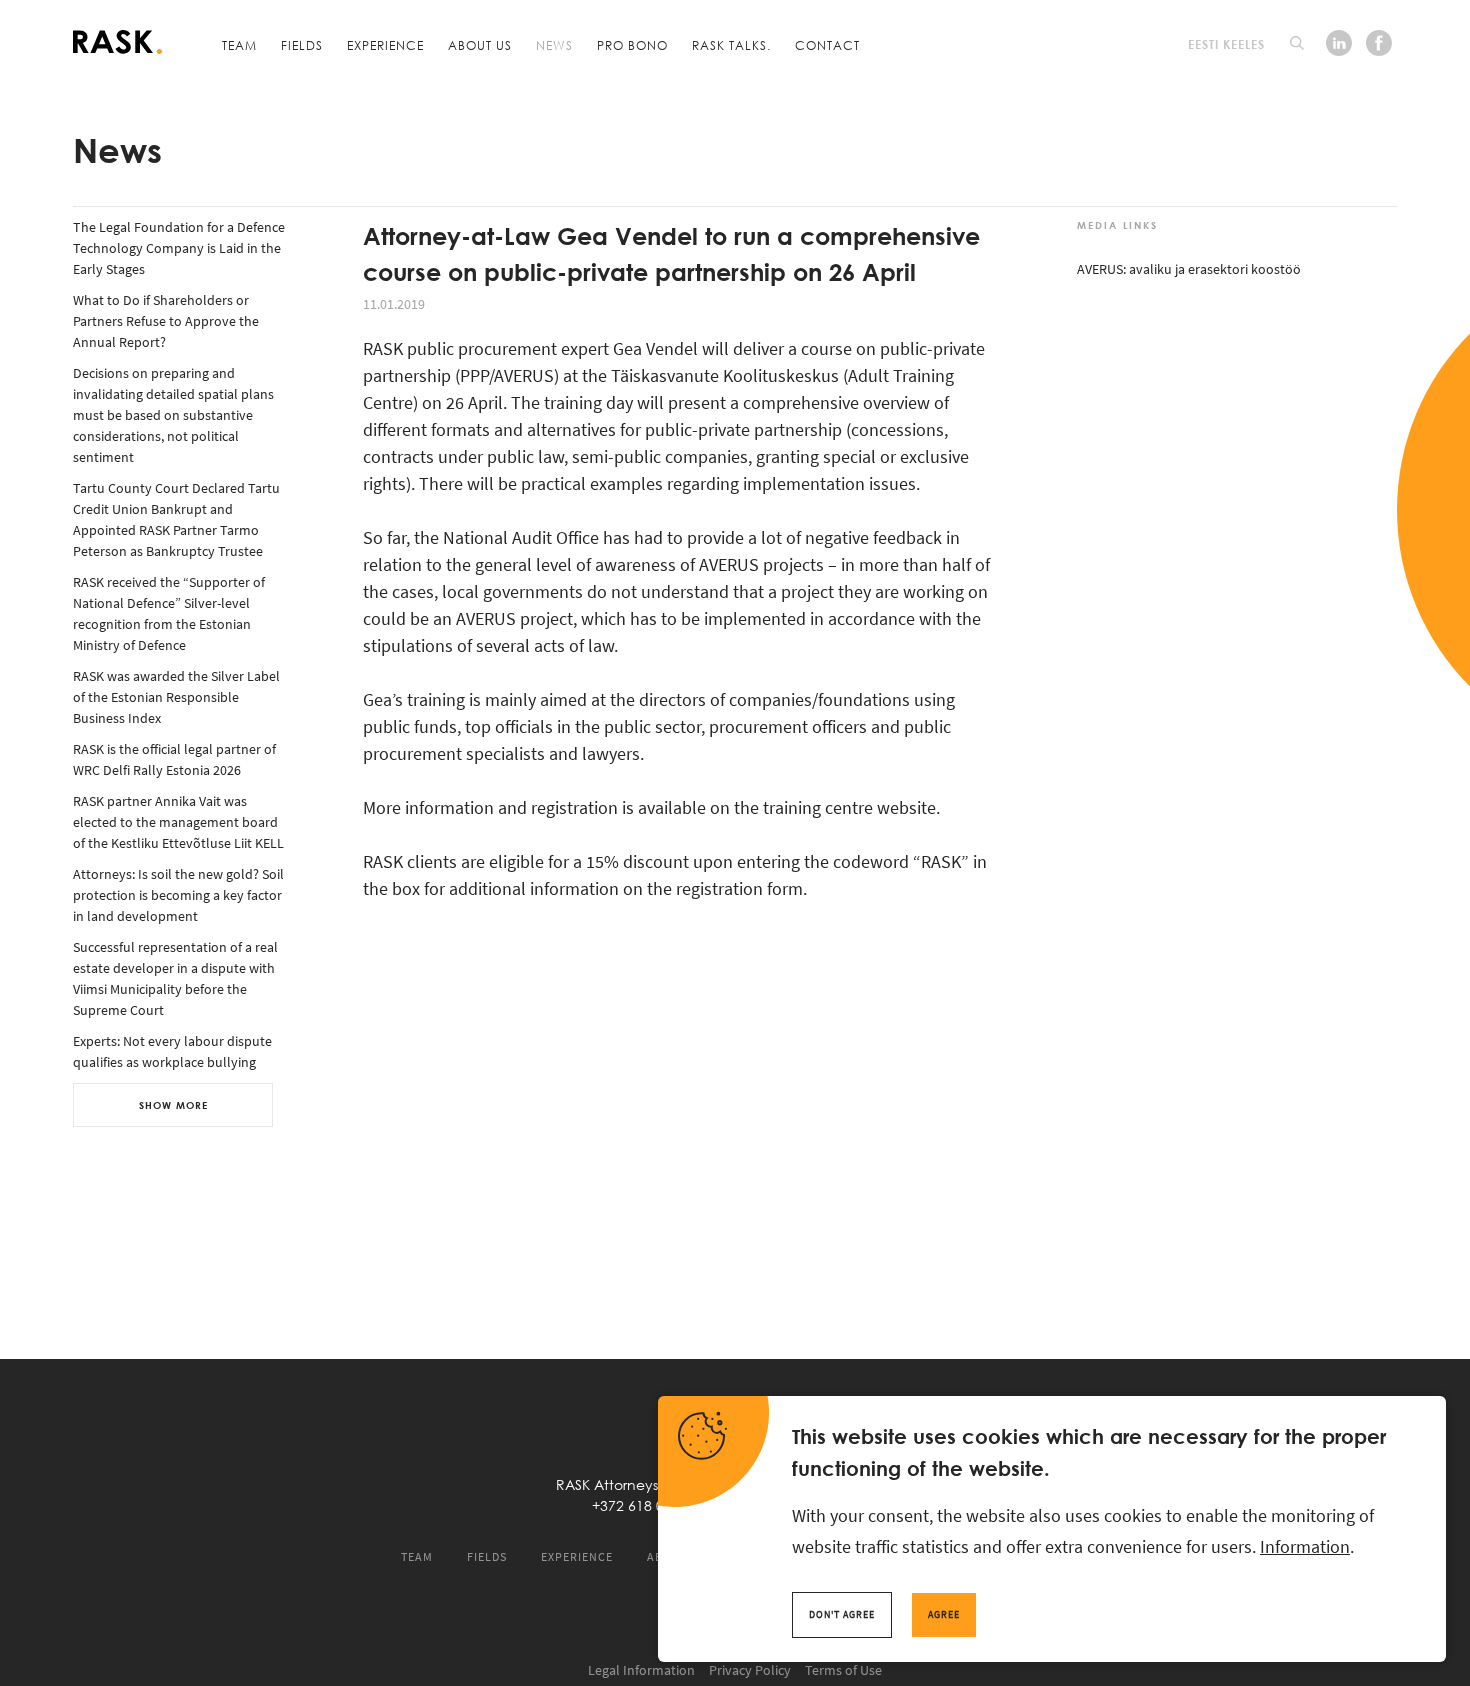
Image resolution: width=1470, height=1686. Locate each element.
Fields (302, 45)
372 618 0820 (644, 1506)
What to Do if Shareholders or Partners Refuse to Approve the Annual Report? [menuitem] (166, 321)
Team (239, 45)
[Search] (1297, 43)
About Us (480, 45)
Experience (385, 45)
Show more (173, 1105)
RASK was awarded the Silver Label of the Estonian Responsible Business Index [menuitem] (176, 697)
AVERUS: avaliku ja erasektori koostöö (1189, 269)
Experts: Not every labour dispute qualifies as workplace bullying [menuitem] (172, 1051)
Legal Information (641, 1670)
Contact (827, 45)
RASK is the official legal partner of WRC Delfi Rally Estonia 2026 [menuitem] (174, 759)
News (554, 45)
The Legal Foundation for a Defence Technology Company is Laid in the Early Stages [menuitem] (179, 248)
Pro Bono (632, 45)
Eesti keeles (1226, 44)
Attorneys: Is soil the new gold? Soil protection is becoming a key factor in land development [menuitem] (178, 895)
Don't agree (842, 1614)
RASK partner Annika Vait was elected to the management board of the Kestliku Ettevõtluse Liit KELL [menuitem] (178, 822)
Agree (944, 1614)
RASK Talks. (731, 45)
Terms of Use (843, 1670)
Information (1305, 1546)
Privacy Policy (750, 1670)
